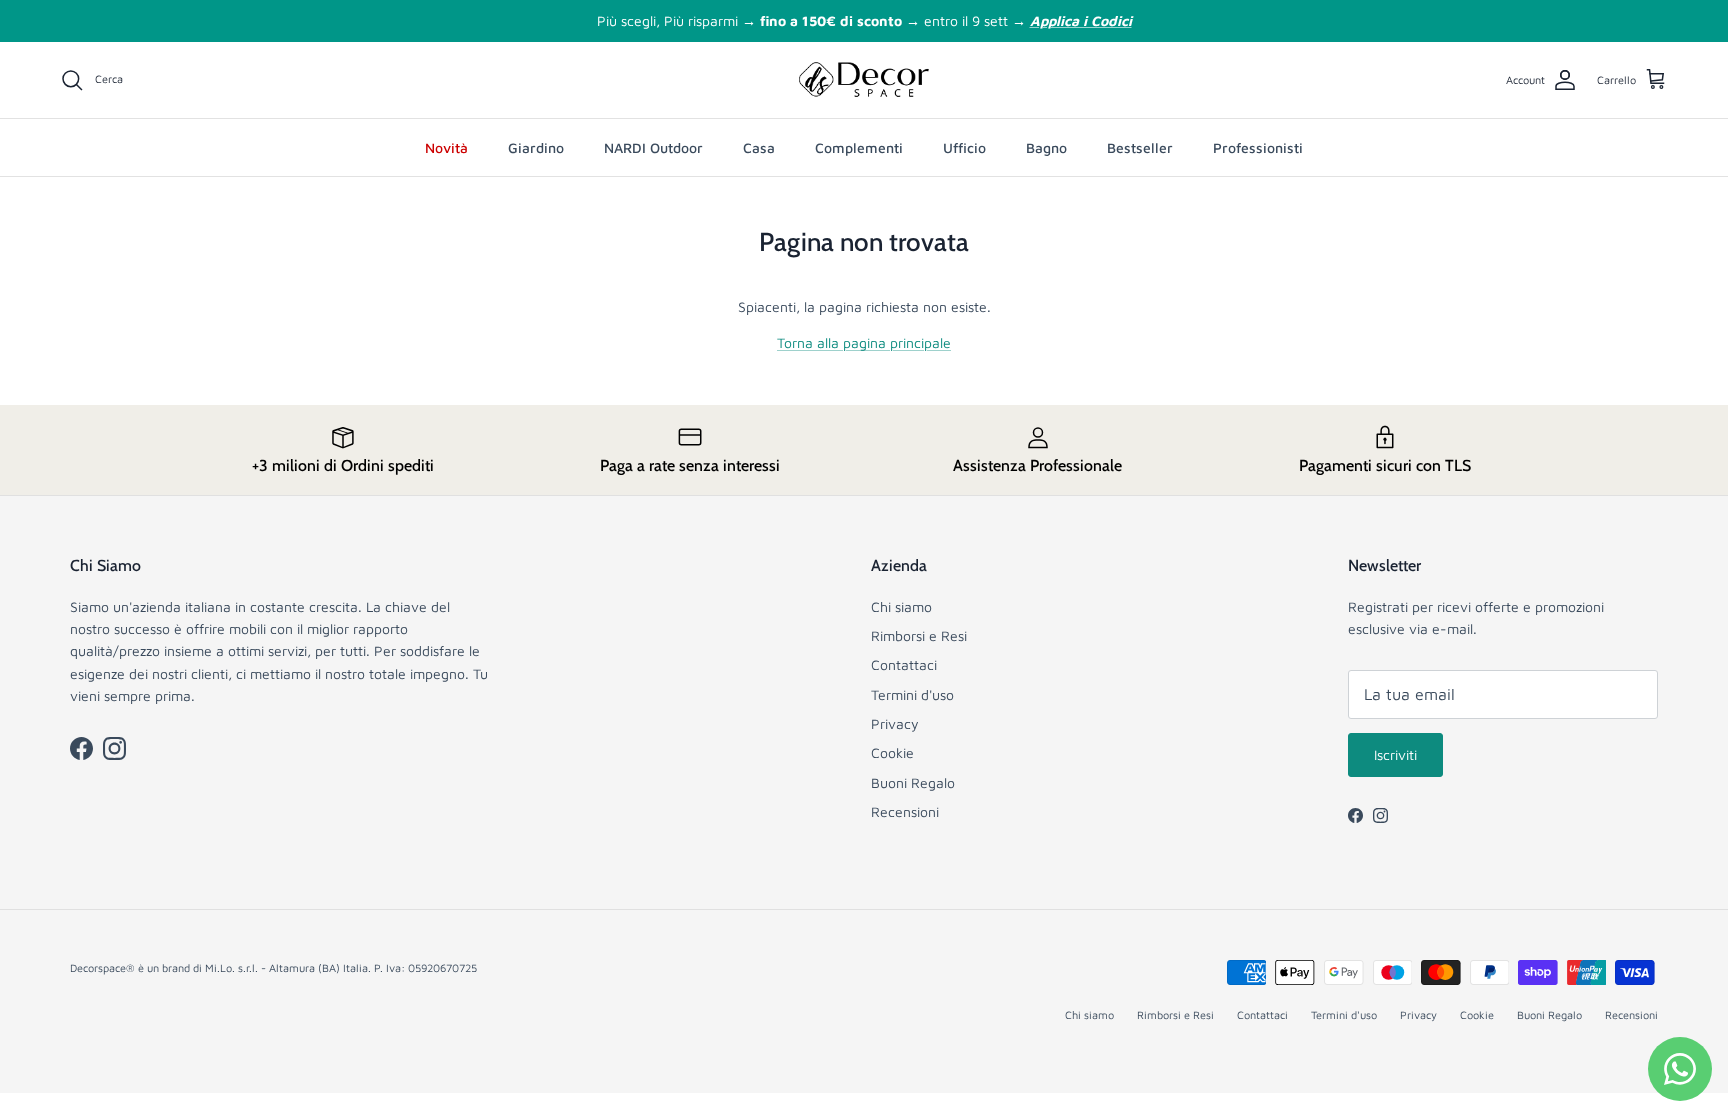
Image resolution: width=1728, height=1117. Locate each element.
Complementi (859, 147)
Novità (446, 147)
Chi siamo (901, 606)
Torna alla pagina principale (864, 342)
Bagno (1046, 147)
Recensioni (905, 811)
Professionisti (1258, 147)
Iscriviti (1395, 754)
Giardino (536, 147)
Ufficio (964, 147)
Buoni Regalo (913, 782)
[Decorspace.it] (864, 80)
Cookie (892, 752)
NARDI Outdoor (653, 147)
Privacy (895, 723)
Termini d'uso (912, 694)
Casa (759, 147)
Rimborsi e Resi (919, 635)
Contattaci (904, 664)
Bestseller (1140, 147)
